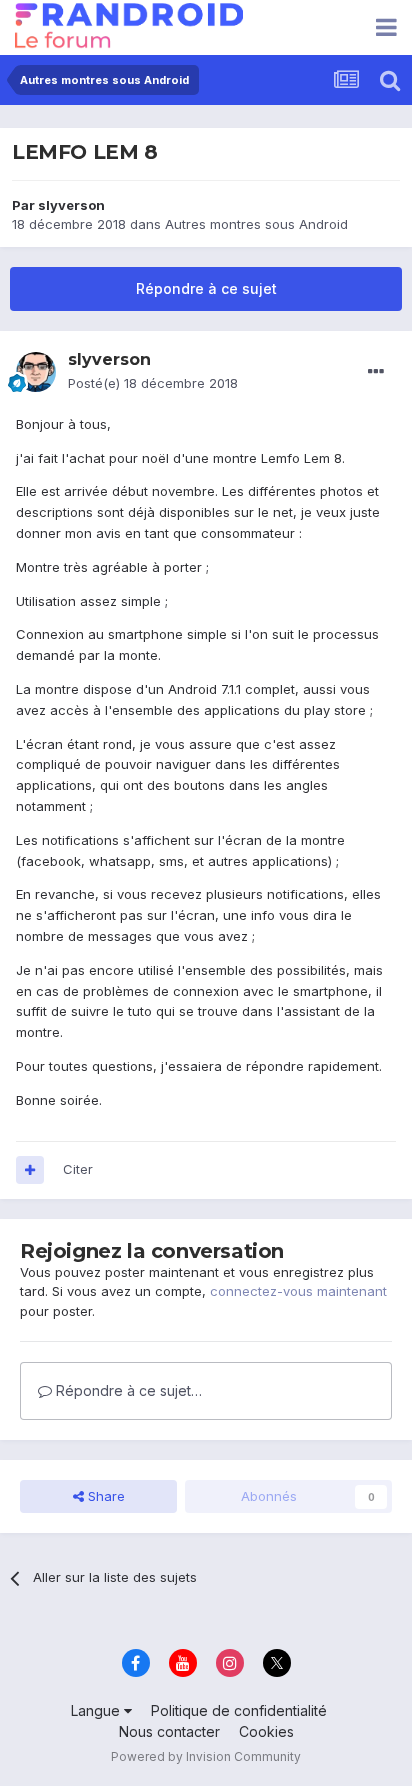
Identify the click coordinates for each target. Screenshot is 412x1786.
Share (104, 1496)
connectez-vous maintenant (298, 1291)
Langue (97, 1710)
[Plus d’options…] (376, 372)
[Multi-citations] (30, 1170)
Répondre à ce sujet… (127, 1390)
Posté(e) (153, 383)
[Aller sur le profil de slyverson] (36, 372)
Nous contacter (169, 1731)
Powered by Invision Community (206, 1756)
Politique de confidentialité (239, 1710)
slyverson (71, 205)
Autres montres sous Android (256, 224)
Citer (78, 1169)
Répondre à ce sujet (206, 288)
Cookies (266, 1731)
